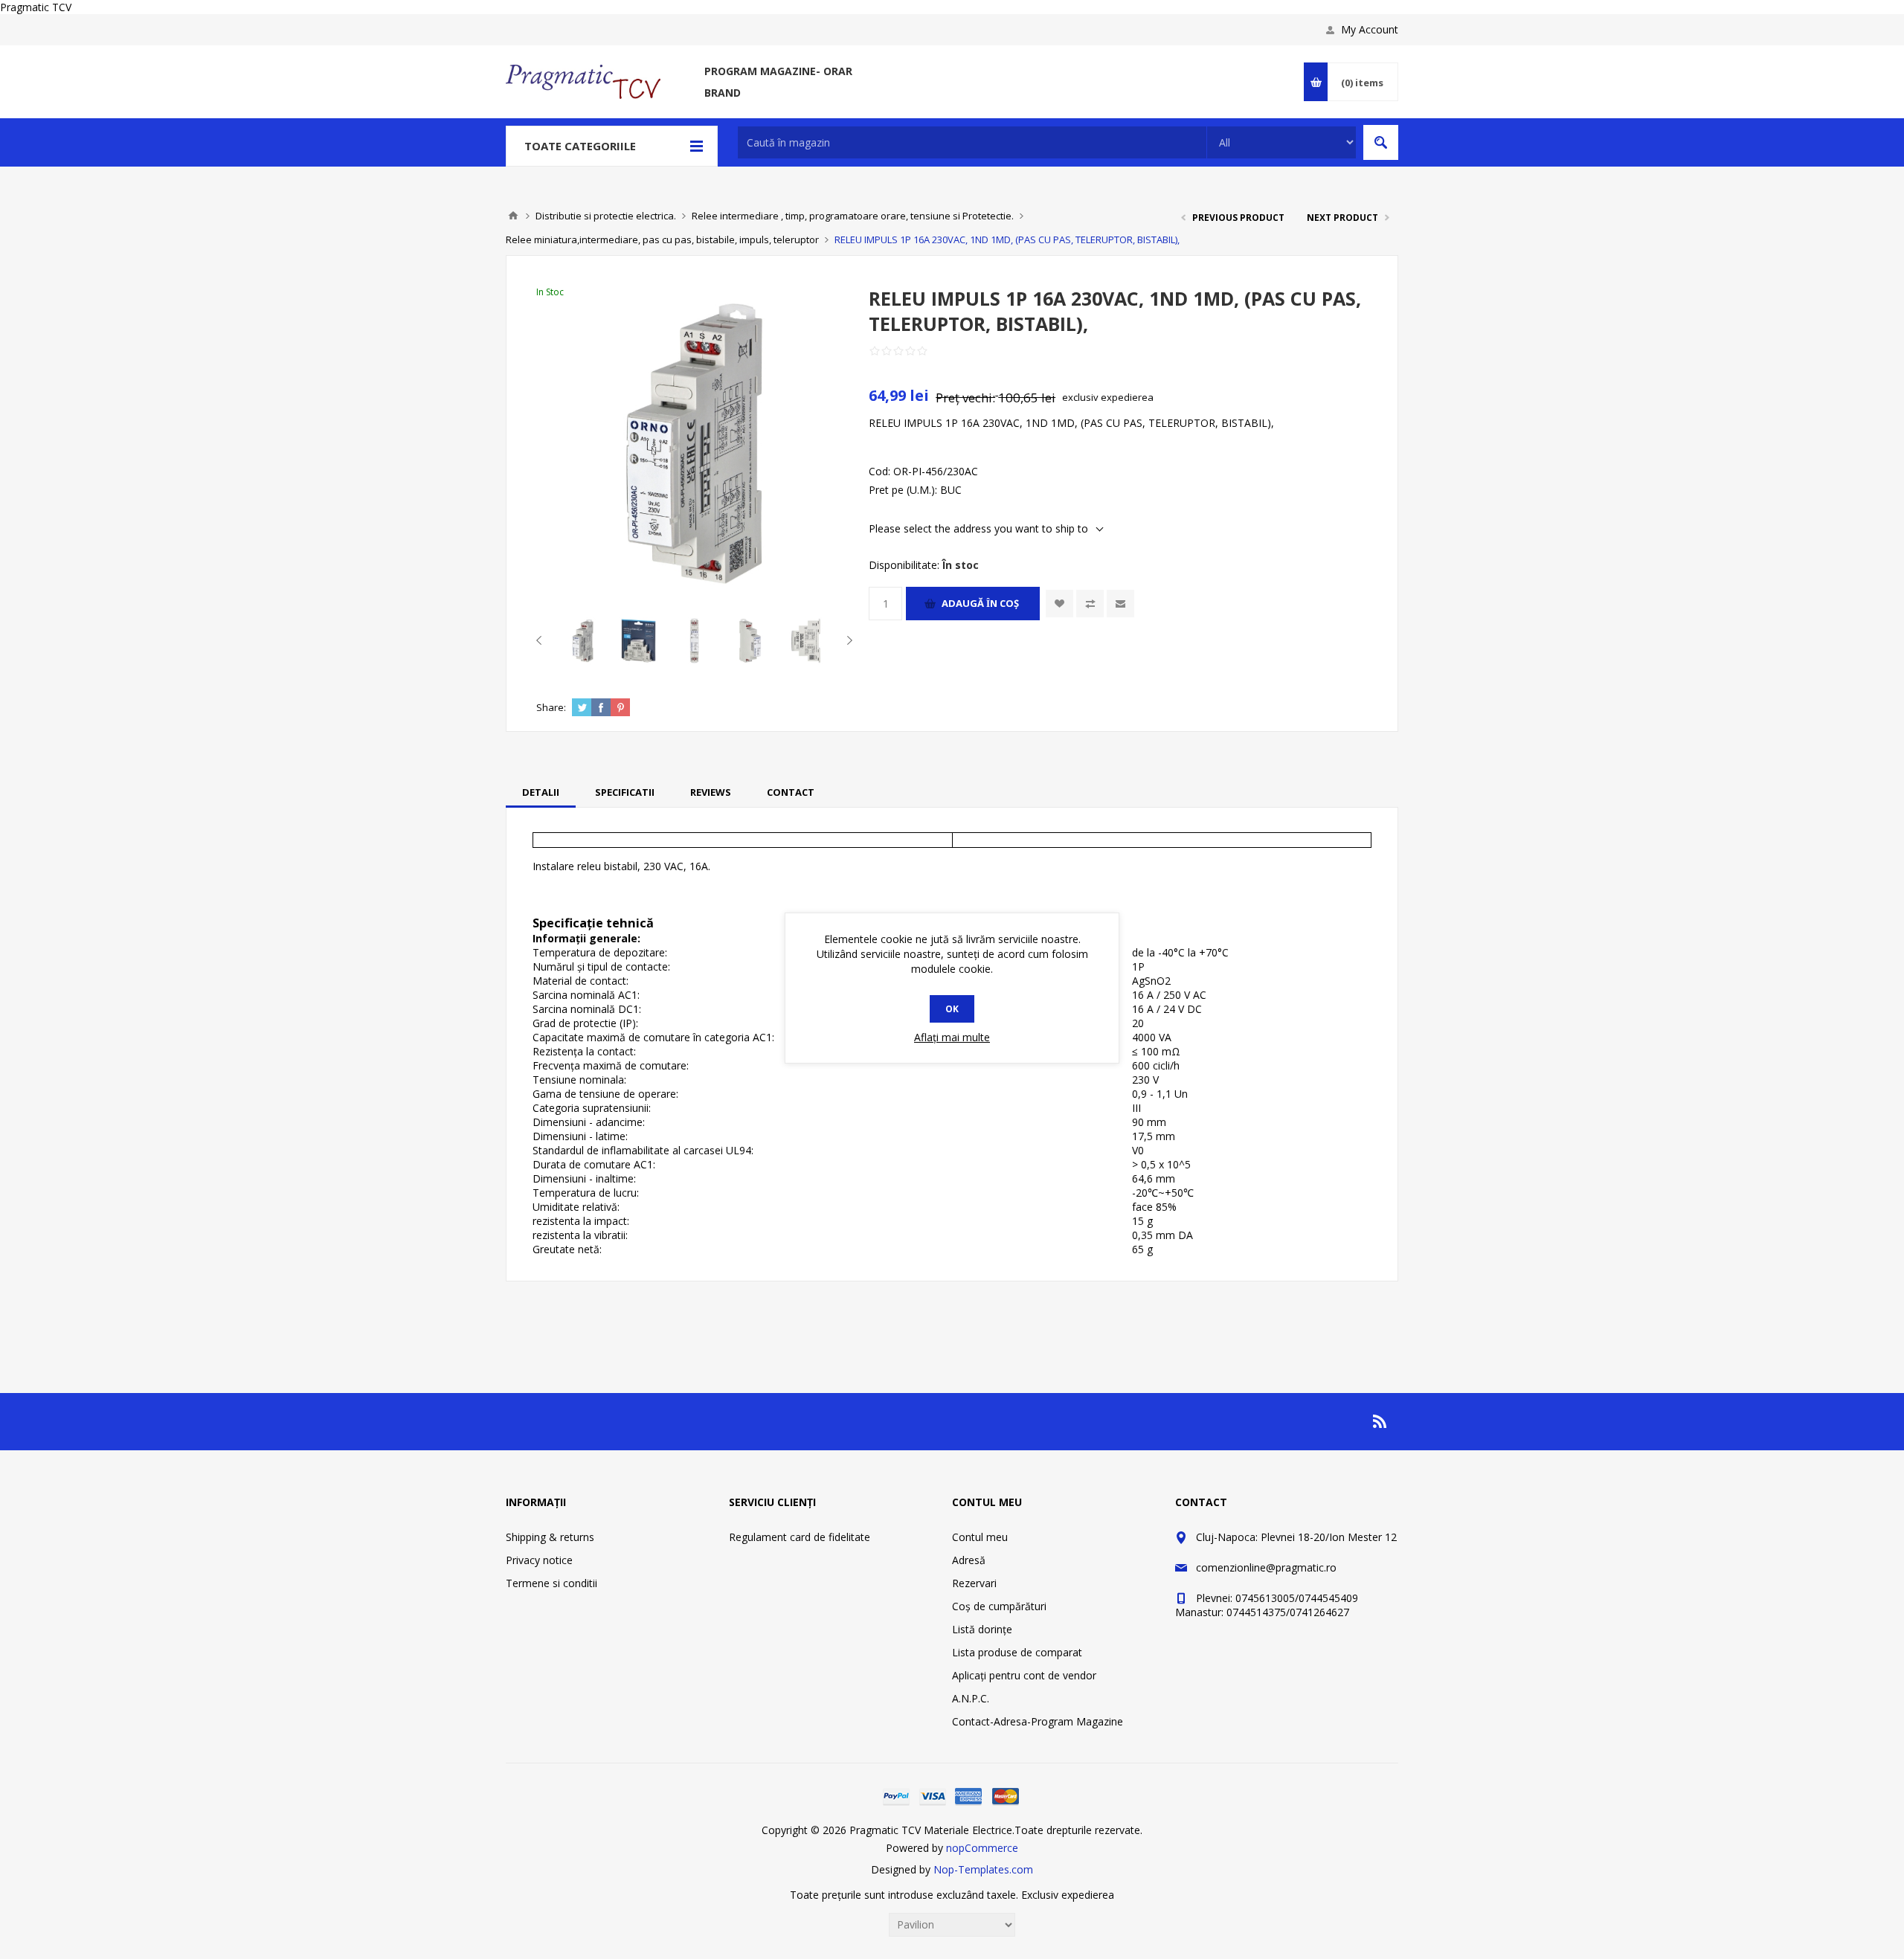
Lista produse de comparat (1017, 1652)
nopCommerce (982, 1848)
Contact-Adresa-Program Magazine (1038, 1721)
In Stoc (550, 292)
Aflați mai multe (952, 1037)
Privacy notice (539, 1560)
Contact (791, 792)
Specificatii (625, 792)
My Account (1370, 29)
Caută (1381, 142)
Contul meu (980, 1537)
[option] (583, 641)
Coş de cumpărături (999, 1606)
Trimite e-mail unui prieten (1120, 604)
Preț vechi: (965, 398)
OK (952, 1009)
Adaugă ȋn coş (980, 603)
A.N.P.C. (971, 1698)
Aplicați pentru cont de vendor (1024, 1675)
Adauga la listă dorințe (1059, 604)
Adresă (969, 1560)
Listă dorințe (982, 1629)
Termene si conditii (551, 1583)
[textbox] (972, 142)
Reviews (711, 792)
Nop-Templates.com (983, 1869)
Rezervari (974, 1583)
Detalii (541, 792)
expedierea (1127, 397)
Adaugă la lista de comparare (1090, 604)
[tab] (541, 792)
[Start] (513, 216)
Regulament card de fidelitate (800, 1537)
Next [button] (847, 640)
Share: (551, 707)
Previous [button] (542, 640)
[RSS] (1380, 1421)
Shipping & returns (550, 1537)
